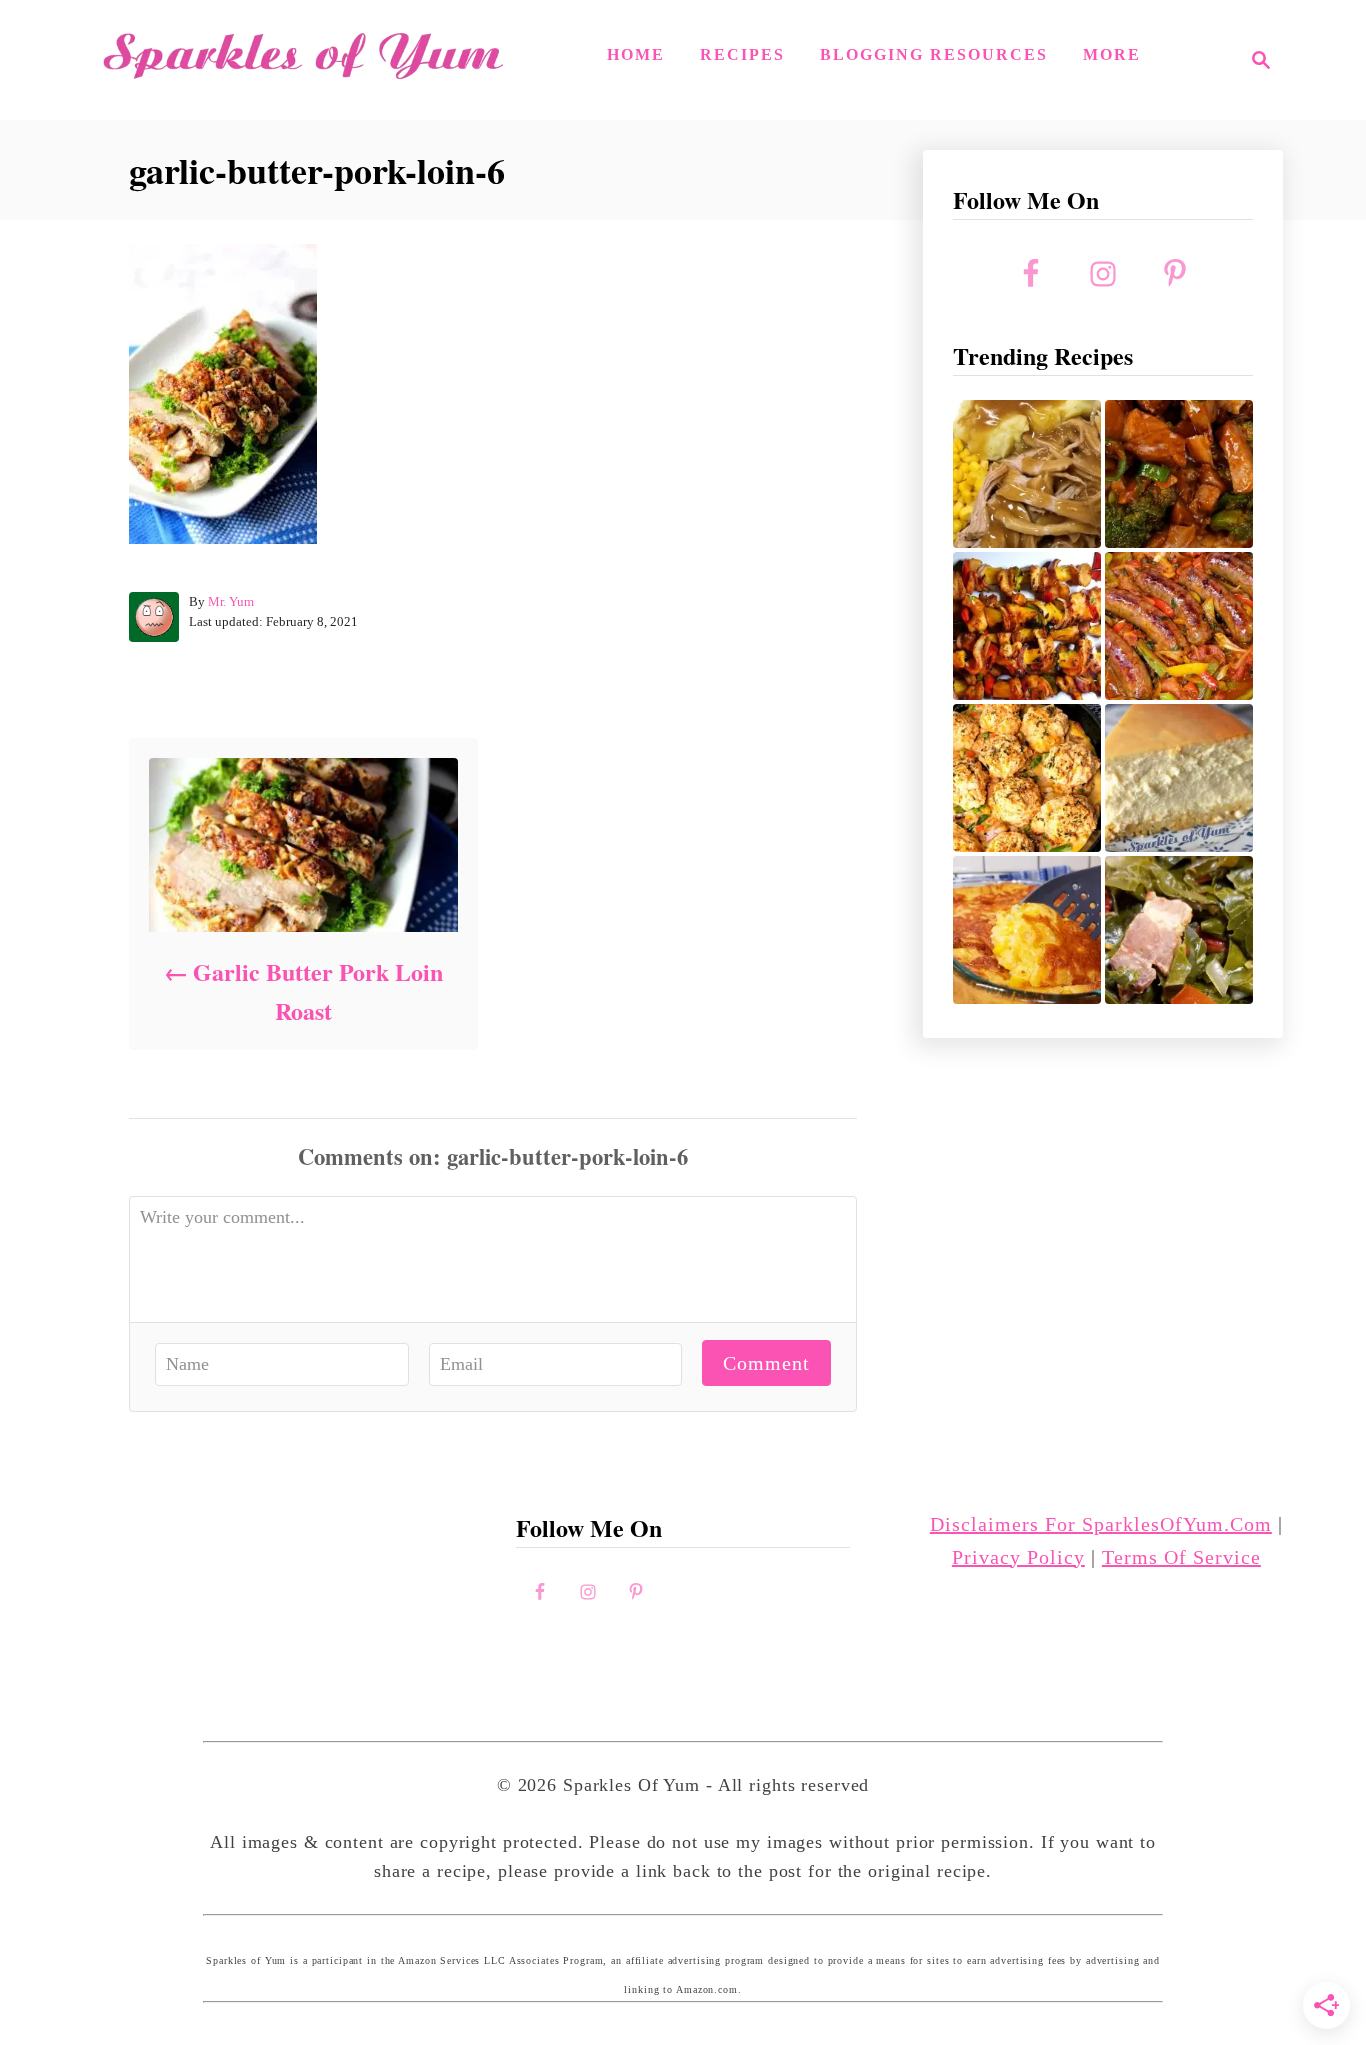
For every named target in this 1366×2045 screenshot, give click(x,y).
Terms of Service (1181, 1557)
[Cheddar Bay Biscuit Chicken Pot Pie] (1027, 778)
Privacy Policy (1018, 1557)
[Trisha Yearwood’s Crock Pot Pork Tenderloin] (1027, 474)
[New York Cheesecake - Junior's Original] (1179, 778)
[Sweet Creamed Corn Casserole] (1027, 930)
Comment (766, 1363)
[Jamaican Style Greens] (1179, 930)
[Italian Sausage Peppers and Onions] (1179, 626)
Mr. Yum (231, 601)
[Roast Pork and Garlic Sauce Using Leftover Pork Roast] (1179, 474)
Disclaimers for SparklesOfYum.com (1101, 1524)
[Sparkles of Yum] (303, 60)
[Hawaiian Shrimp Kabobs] (1027, 626)
